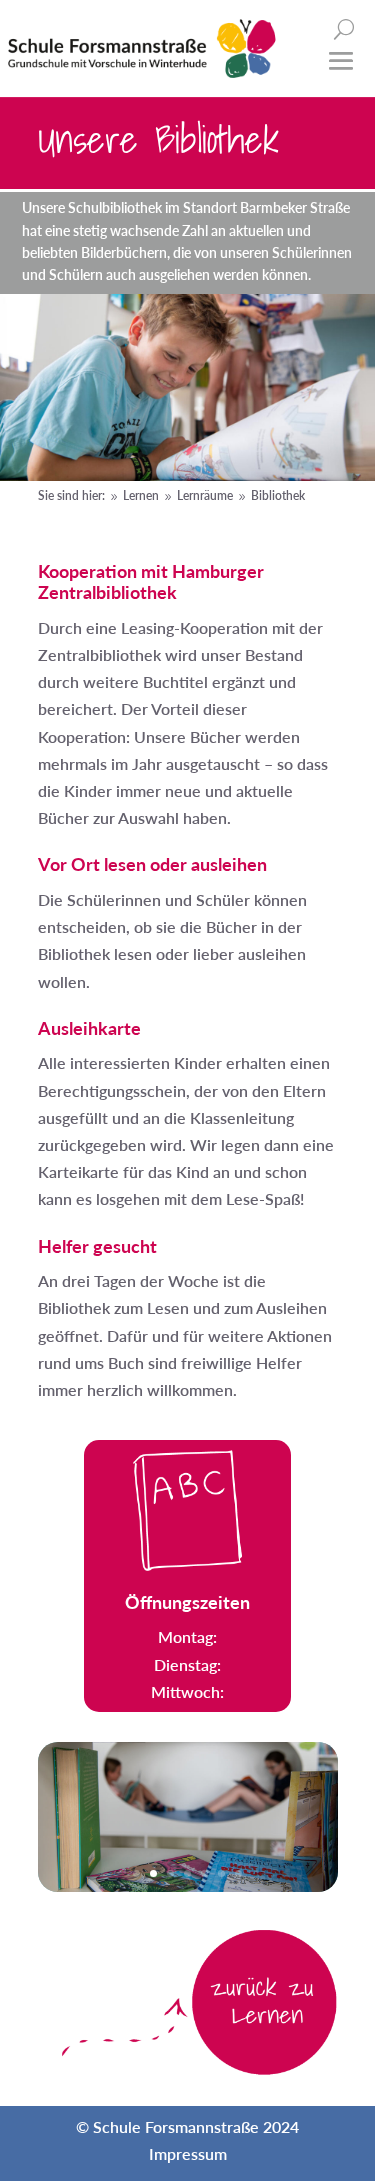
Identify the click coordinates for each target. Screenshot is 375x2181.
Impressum (188, 2153)
